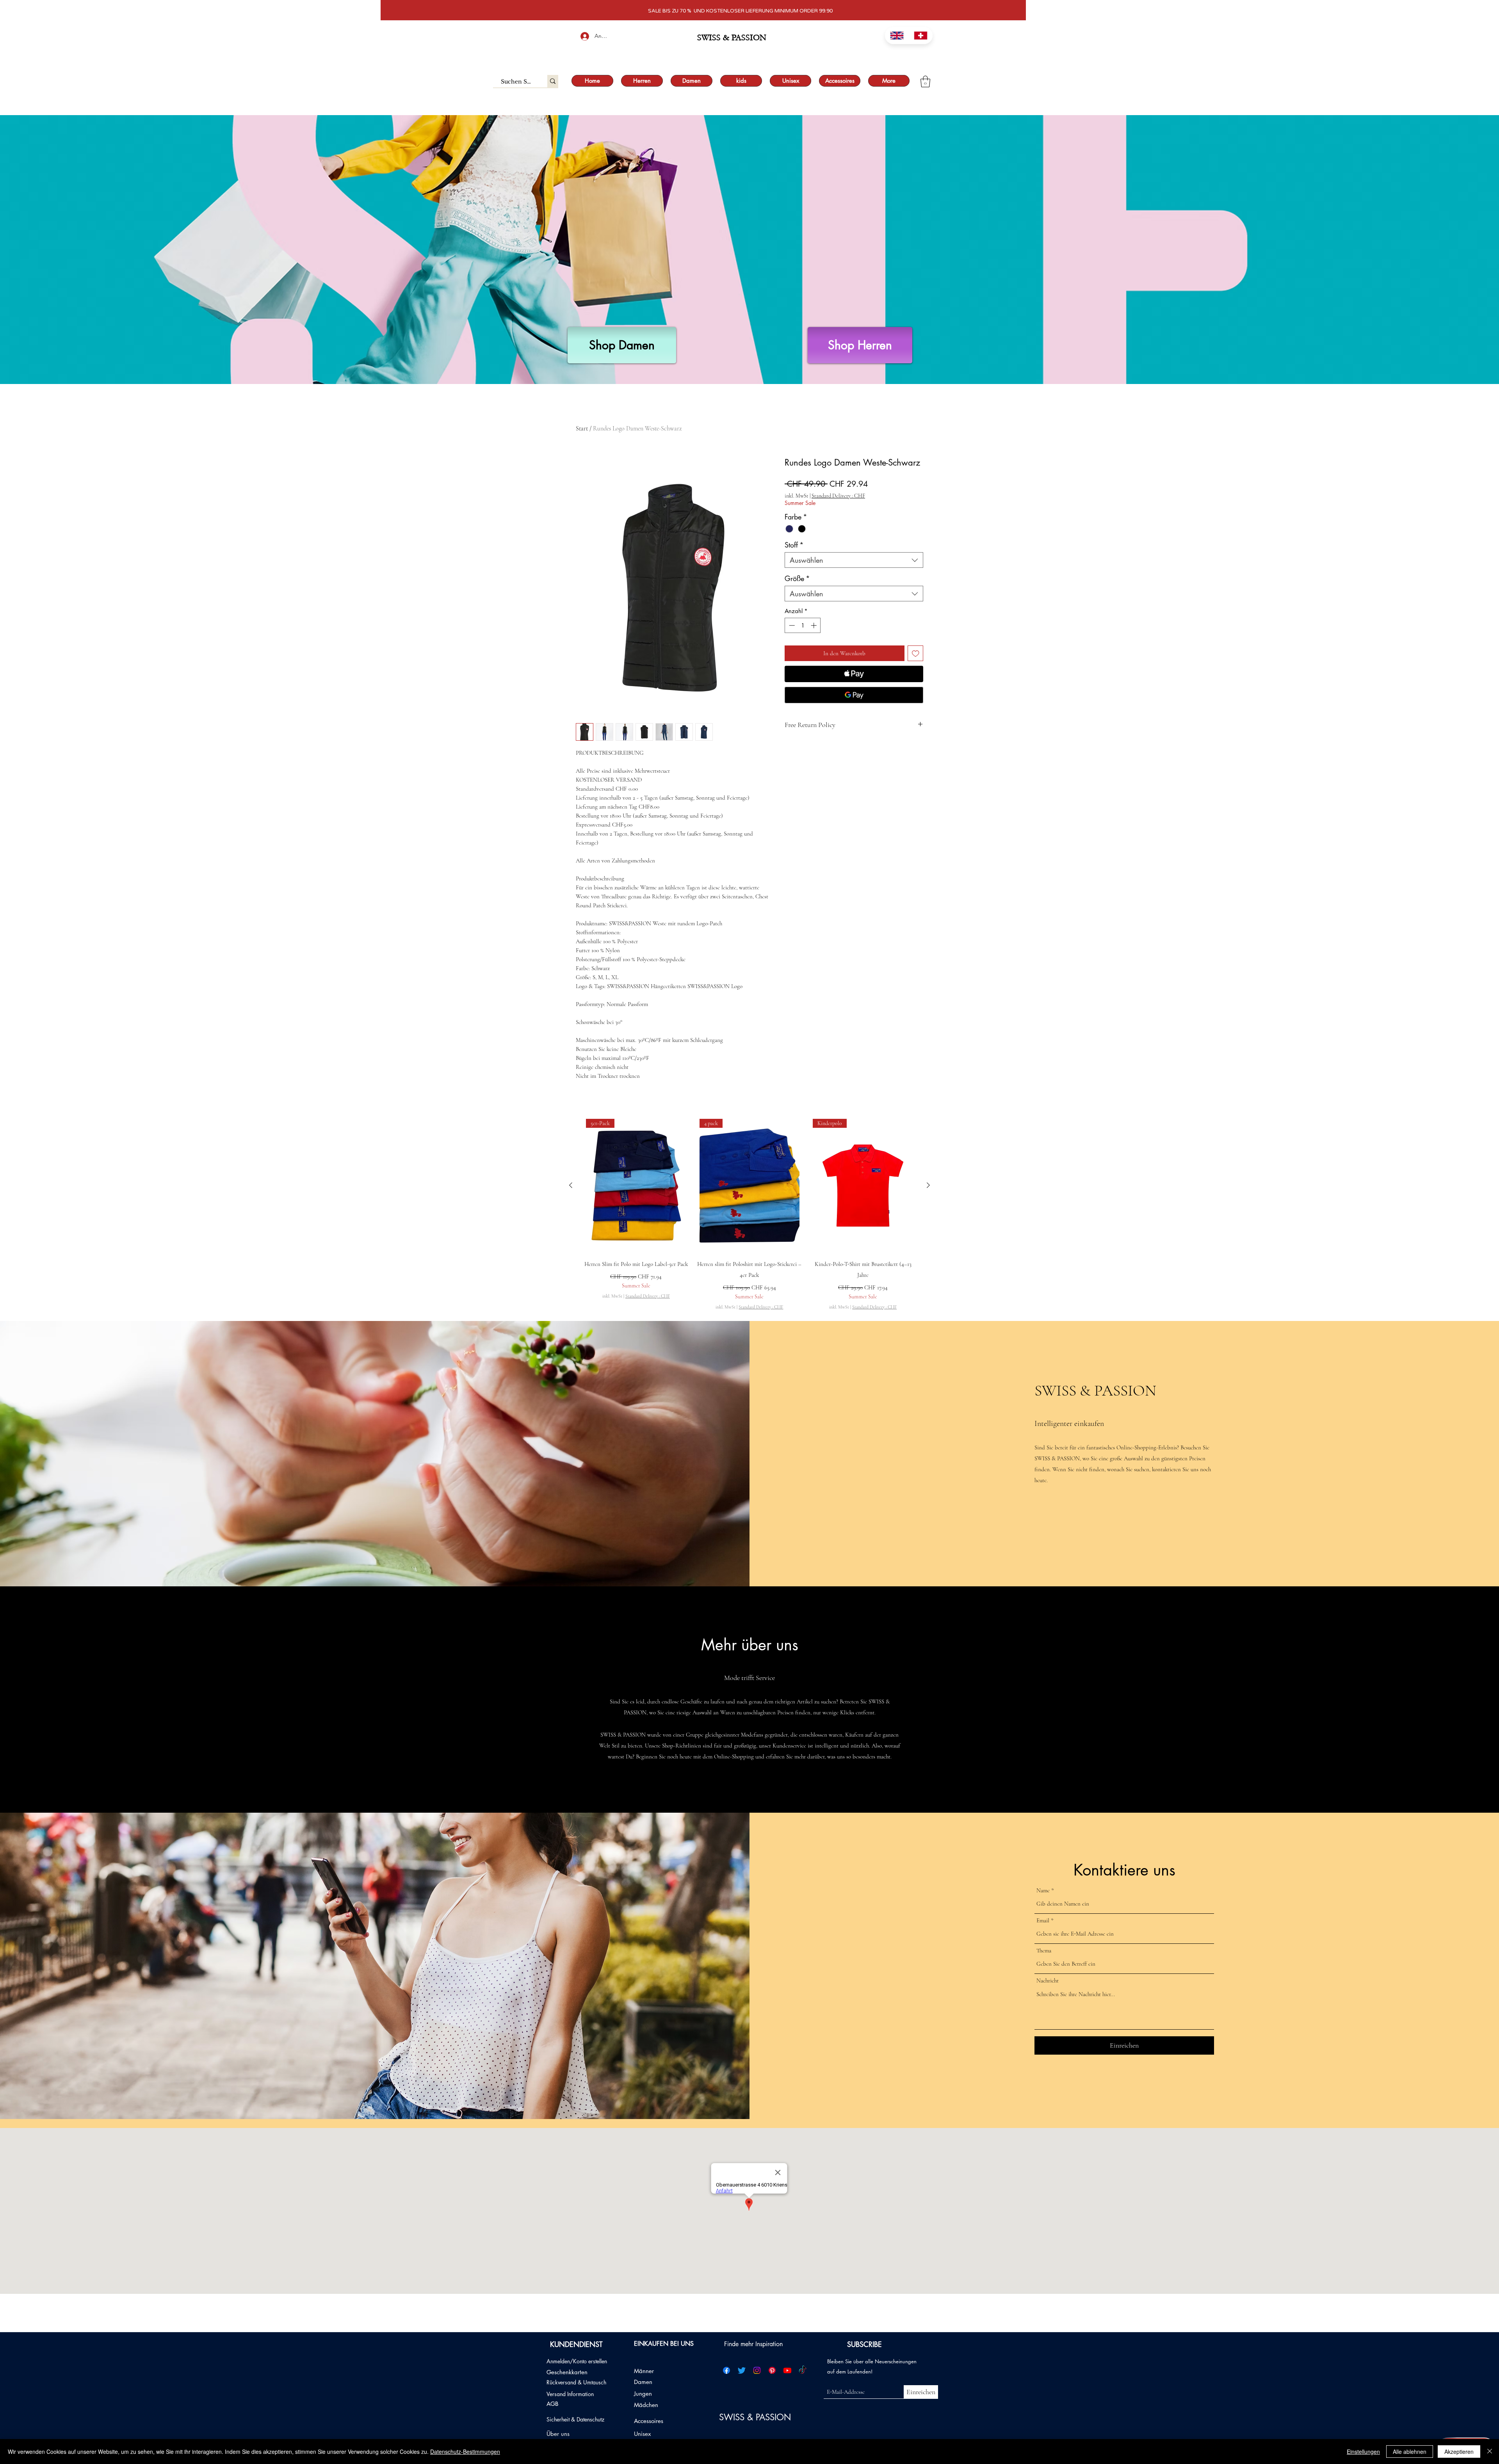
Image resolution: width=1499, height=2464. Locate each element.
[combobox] (854, 560)
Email (1043, 1921)
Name (1043, 1891)
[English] (897, 36)
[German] (921, 36)
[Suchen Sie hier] (553, 81)
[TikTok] (803, 2370)
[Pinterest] (772, 2370)
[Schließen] (1490, 2452)
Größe (797, 578)
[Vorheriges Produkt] (571, 1185)
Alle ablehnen (1410, 2452)
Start (582, 428)
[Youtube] (787, 2370)
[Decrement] (791, 625)
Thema (1044, 1951)
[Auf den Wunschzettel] (916, 653)
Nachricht (1048, 1981)
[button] (925, 82)
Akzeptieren (1459, 2452)
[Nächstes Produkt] (928, 1185)
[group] (749, 1215)
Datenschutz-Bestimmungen (465, 2452)
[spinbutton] (803, 625)
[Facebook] (726, 2370)
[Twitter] (742, 2370)
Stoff (794, 545)
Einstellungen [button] (1363, 2452)
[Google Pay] (854, 695)
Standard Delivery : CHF (838, 496)
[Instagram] (757, 2370)
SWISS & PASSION (756, 2417)
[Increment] (814, 625)
